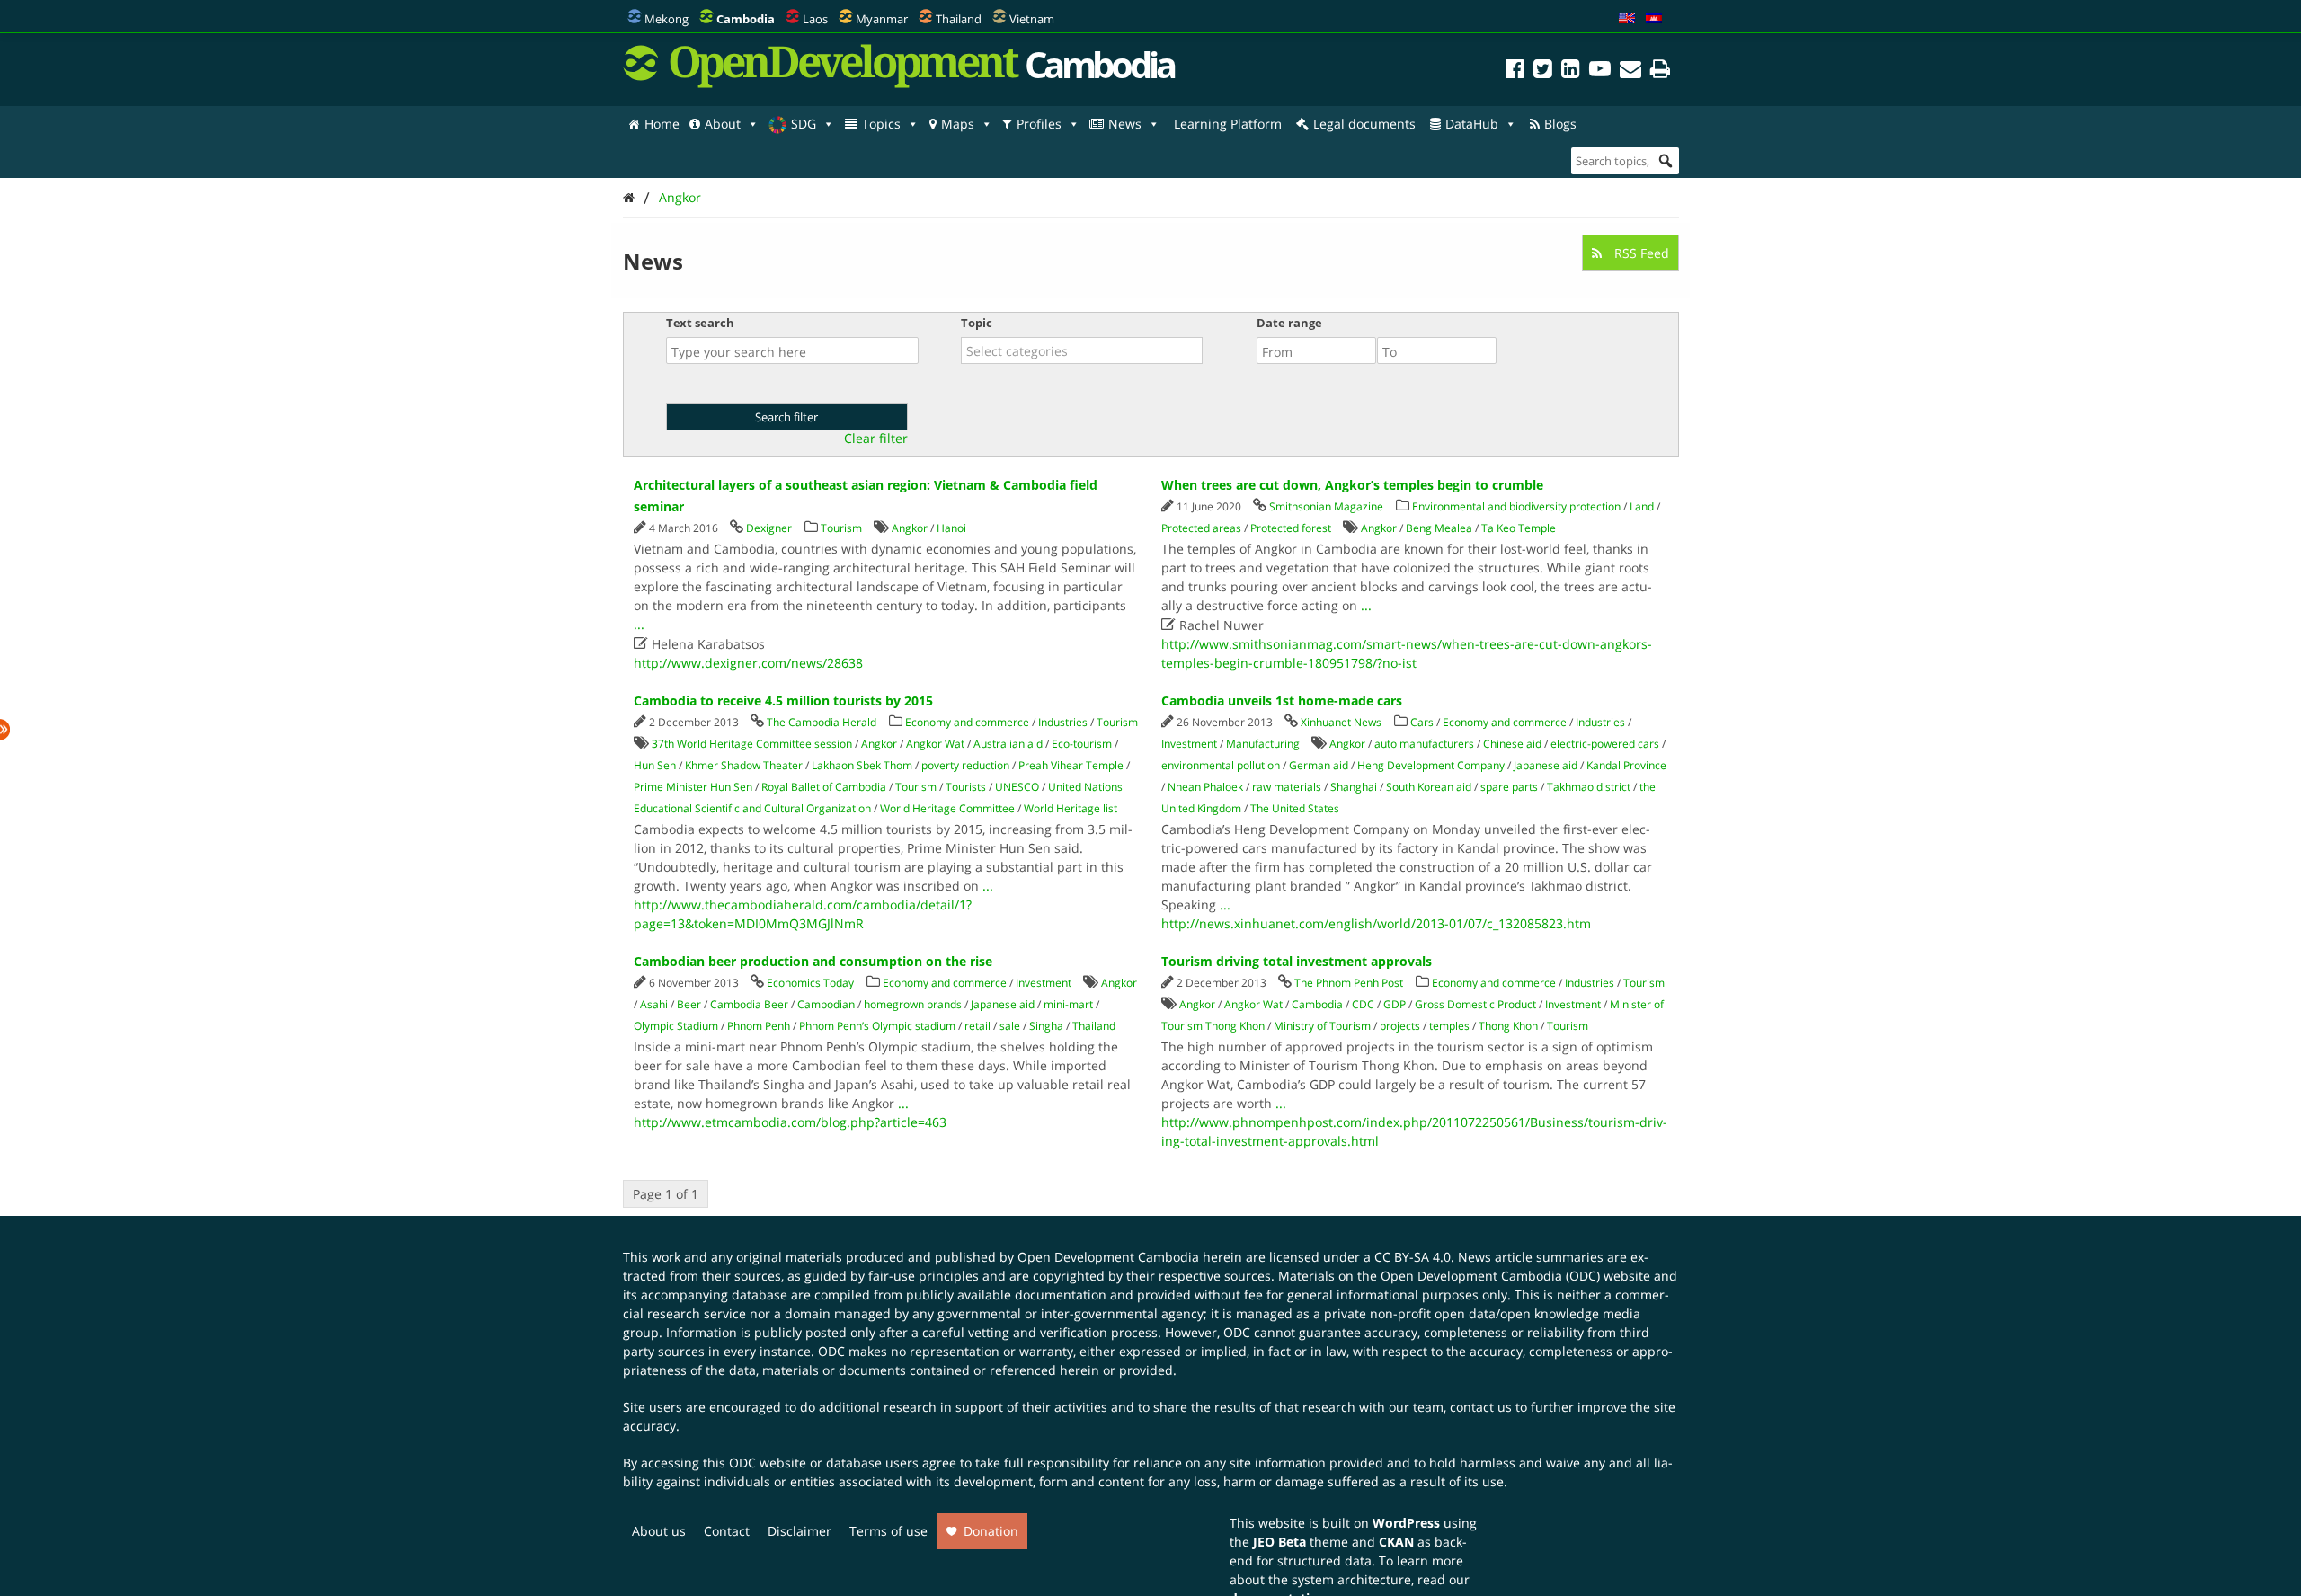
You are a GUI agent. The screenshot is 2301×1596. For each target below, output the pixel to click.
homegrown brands (913, 1004)
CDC (1363, 1004)
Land (1642, 506)
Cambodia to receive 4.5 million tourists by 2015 (783, 700)
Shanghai (1354, 787)
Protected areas (1201, 528)
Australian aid (1008, 744)
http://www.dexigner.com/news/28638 (748, 663)
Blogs (1560, 124)
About (723, 124)
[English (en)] (1627, 19)
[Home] (629, 197)
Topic (977, 323)
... (639, 624)
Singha (1046, 1026)
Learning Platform (1228, 124)
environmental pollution (1221, 765)
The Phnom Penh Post (1349, 983)
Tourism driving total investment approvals (1297, 961)
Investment (1189, 744)
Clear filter (876, 439)
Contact (727, 1531)
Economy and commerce (967, 722)
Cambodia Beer (749, 1004)
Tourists (966, 787)
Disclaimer (800, 1531)
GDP (1395, 1004)
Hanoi (951, 528)
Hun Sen (655, 765)
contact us (1481, 1407)
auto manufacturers (1424, 744)
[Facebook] (1515, 71)
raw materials (1287, 787)
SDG (804, 124)
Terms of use (888, 1531)
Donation (991, 1531)
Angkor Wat (935, 744)
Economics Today (810, 983)
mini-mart (1068, 1004)
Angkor (680, 197)
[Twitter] (1543, 71)
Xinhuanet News (1341, 722)
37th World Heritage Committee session (752, 744)
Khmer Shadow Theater (744, 765)
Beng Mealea (1439, 528)
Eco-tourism (1082, 744)
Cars (1422, 722)
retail (977, 1026)
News (1125, 124)
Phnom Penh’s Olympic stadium (877, 1026)
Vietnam (1032, 19)
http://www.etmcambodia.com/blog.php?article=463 (790, 1122)
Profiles (1039, 124)
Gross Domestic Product (1475, 1004)
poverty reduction (965, 765)
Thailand (959, 19)
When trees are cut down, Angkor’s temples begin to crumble (1352, 485)
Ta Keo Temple (1519, 528)
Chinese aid (1512, 744)
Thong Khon (1508, 1026)
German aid (1319, 765)
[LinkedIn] (1571, 71)
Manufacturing (1263, 744)
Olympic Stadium (676, 1026)
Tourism (841, 528)
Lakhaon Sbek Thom (862, 765)
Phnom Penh (759, 1026)
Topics (881, 124)
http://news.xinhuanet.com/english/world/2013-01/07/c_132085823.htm (1376, 923)
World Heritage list (1071, 808)
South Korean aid (1429, 787)
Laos (815, 19)
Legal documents (1364, 124)
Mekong (666, 19)
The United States (1295, 808)
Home (662, 124)
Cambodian (826, 1004)
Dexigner (769, 528)
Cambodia (1317, 1004)
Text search (700, 323)
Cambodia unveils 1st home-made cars (1282, 700)
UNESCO (1017, 787)
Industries (1063, 722)
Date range (1289, 323)
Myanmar (882, 19)
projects (1400, 1026)
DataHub (1472, 124)
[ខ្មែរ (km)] (1654, 19)
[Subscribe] (1630, 71)
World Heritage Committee (947, 808)
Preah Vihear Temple (1071, 765)
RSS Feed (1640, 253)
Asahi (654, 1004)
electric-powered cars (1605, 744)
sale (1010, 1026)
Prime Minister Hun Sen (693, 787)
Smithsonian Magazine (1326, 506)
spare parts (1509, 787)
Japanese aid (1546, 765)
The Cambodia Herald (822, 722)
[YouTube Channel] (1600, 71)
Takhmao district (1589, 787)
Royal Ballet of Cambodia (824, 787)
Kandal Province (1626, 765)
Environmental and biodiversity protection (1516, 506)
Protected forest (1291, 528)
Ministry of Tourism (1322, 1026)
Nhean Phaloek (1205, 787)
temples (1449, 1026)
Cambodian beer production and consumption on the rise (813, 961)
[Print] (1660, 71)
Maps (958, 124)
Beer (689, 1004)
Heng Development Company (1431, 765)
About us (659, 1531)
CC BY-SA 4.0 (1413, 1257)
